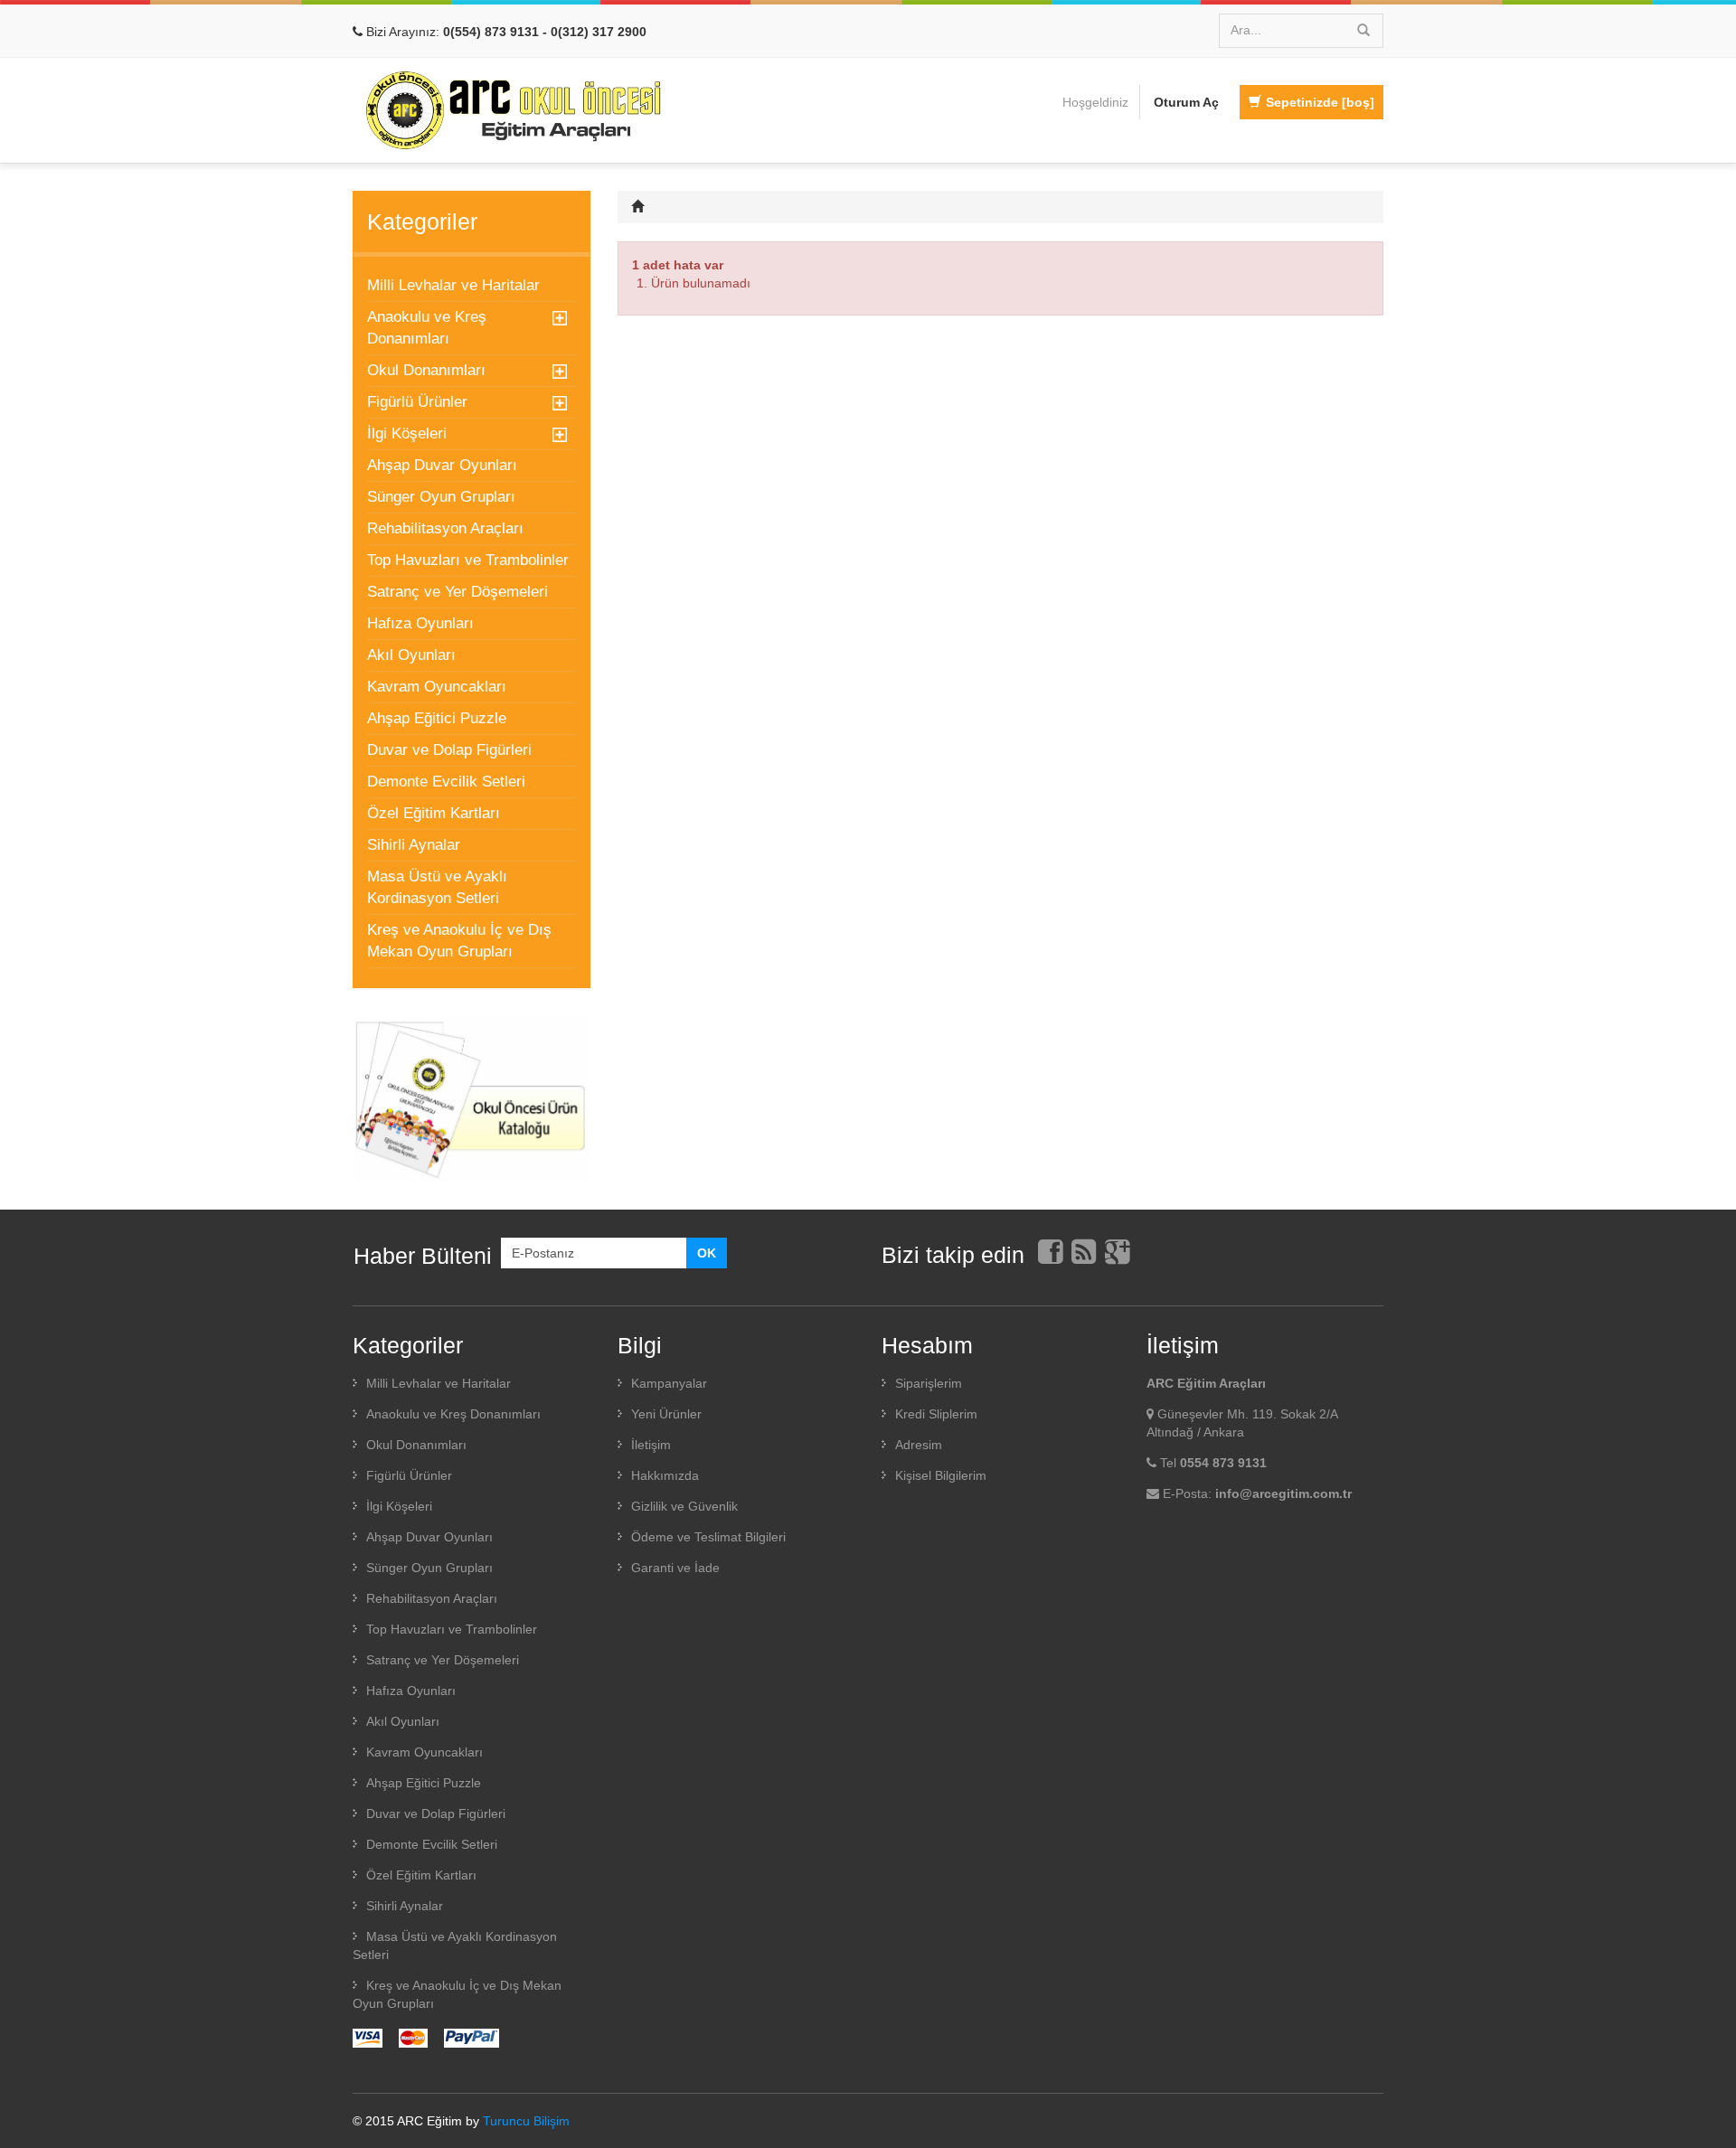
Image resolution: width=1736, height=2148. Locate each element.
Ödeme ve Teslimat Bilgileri (708, 1537)
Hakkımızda (665, 1475)
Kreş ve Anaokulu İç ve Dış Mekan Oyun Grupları (459, 941)
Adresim (919, 1445)
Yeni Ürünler (666, 1414)
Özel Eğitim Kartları (434, 813)
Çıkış (896, 1509)
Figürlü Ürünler (417, 402)
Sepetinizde (1320, 102)
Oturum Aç (1186, 102)
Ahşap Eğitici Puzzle (437, 718)
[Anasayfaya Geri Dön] (640, 207)
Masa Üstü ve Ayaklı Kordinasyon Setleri (437, 887)
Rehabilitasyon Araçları (445, 528)
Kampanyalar (669, 1383)
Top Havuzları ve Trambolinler (468, 560)
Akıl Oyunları (411, 655)
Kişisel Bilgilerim (941, 1475)
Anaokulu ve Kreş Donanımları (427, 328)
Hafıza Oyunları (420, 623)
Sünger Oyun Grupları (441, 497)
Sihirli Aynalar (414, 845)
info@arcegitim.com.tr (1283, 1493)
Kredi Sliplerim (936, 1414)
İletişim (651, 1445)
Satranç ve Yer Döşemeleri (458, 592)
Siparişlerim (929, 1383)
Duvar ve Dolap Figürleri (449, 750)
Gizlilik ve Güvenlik (684, 1506)
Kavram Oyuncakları (437, 687)
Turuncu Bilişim (526, 2121)
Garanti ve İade (675, 1568)
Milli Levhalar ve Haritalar (453, 285)
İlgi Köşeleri (407, 433)
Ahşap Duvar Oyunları (442, 465)
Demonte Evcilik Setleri (446, 782)
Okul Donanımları (426, 370)
